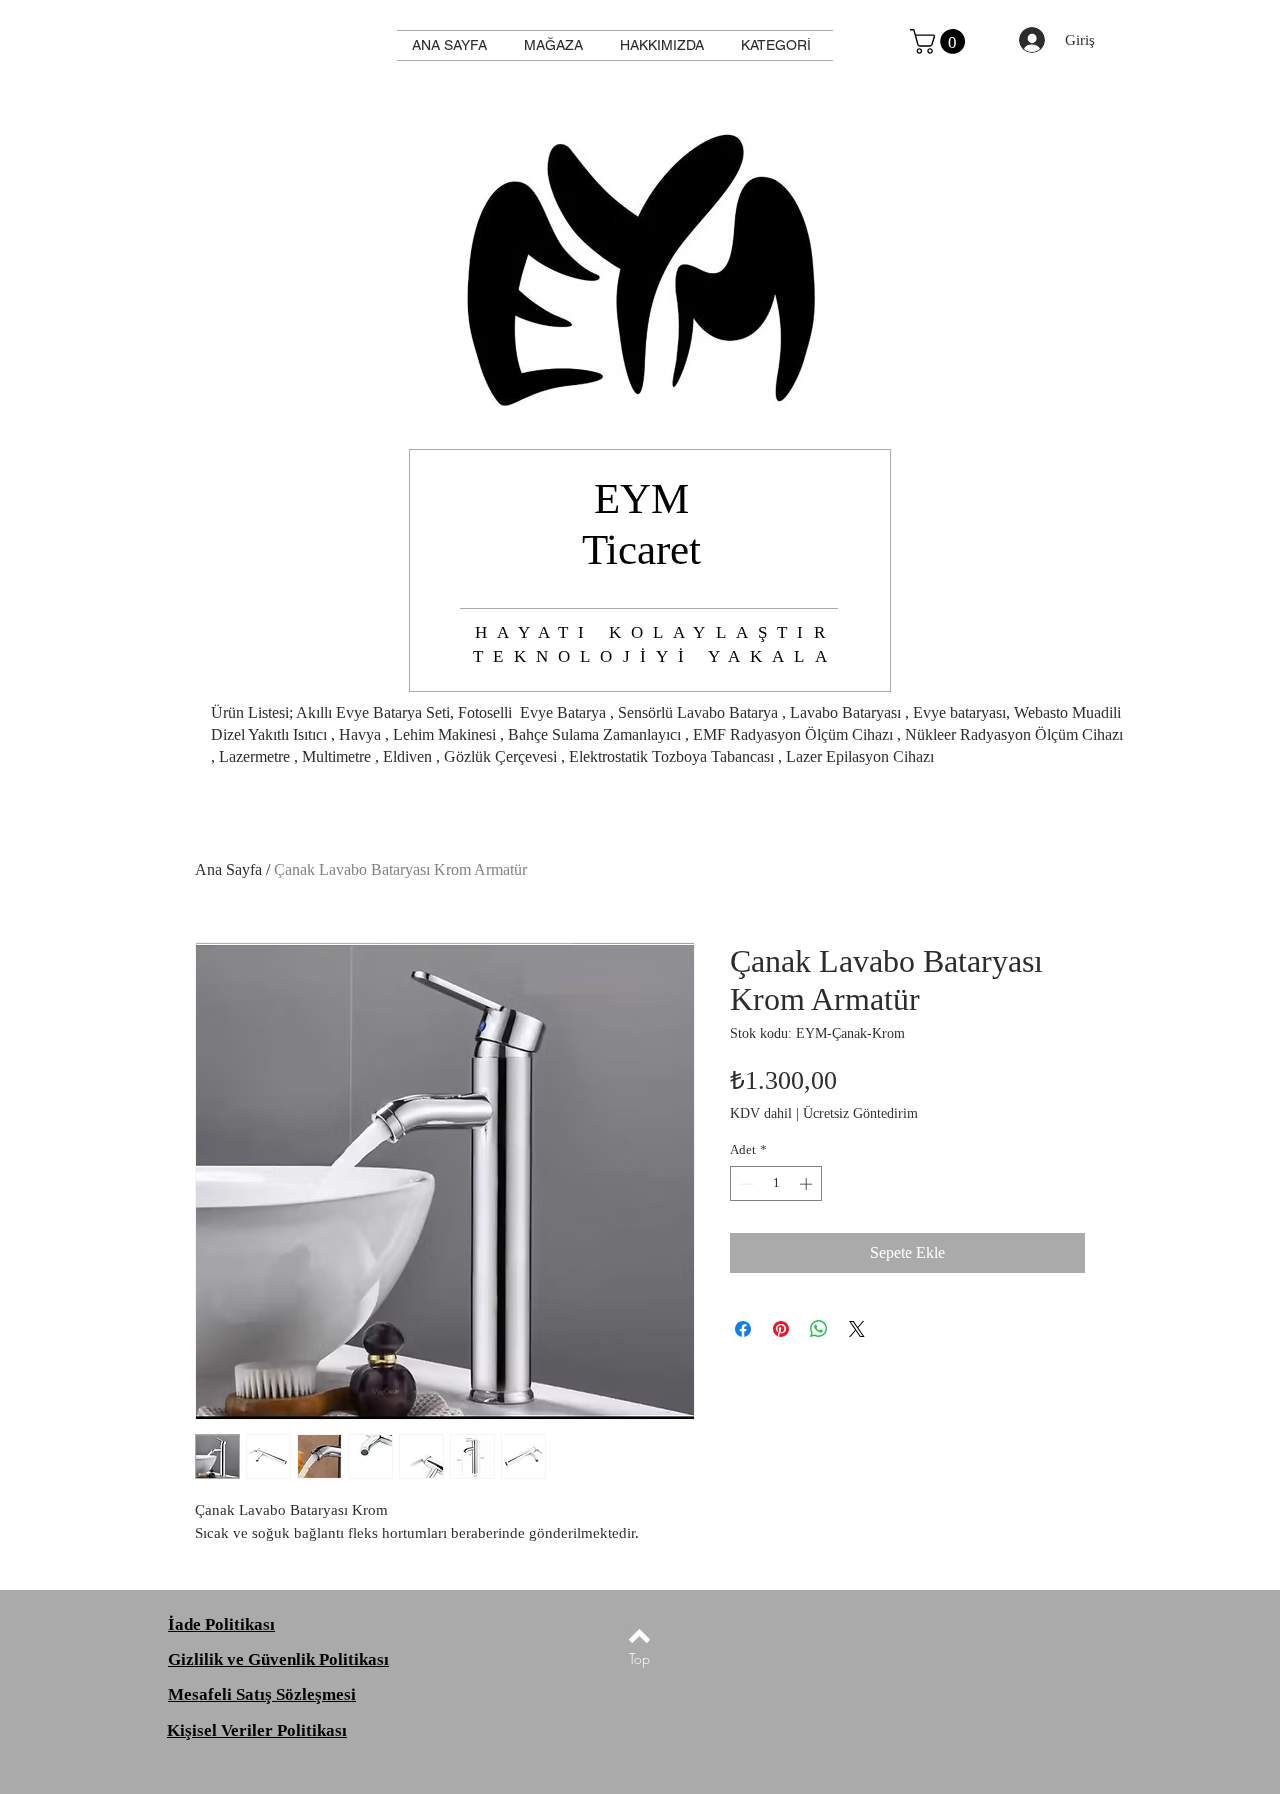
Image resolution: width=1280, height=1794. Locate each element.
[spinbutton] (776, 1184)
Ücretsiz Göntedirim (860, 1113)
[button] (940, 41)
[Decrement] (745, 1184)
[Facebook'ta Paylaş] (743, 1329)
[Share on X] (857, 1329)
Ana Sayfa (228, 869)
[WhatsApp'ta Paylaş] (819, 1329)
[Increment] (808, 1184)
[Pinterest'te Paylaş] (781, 1329)
